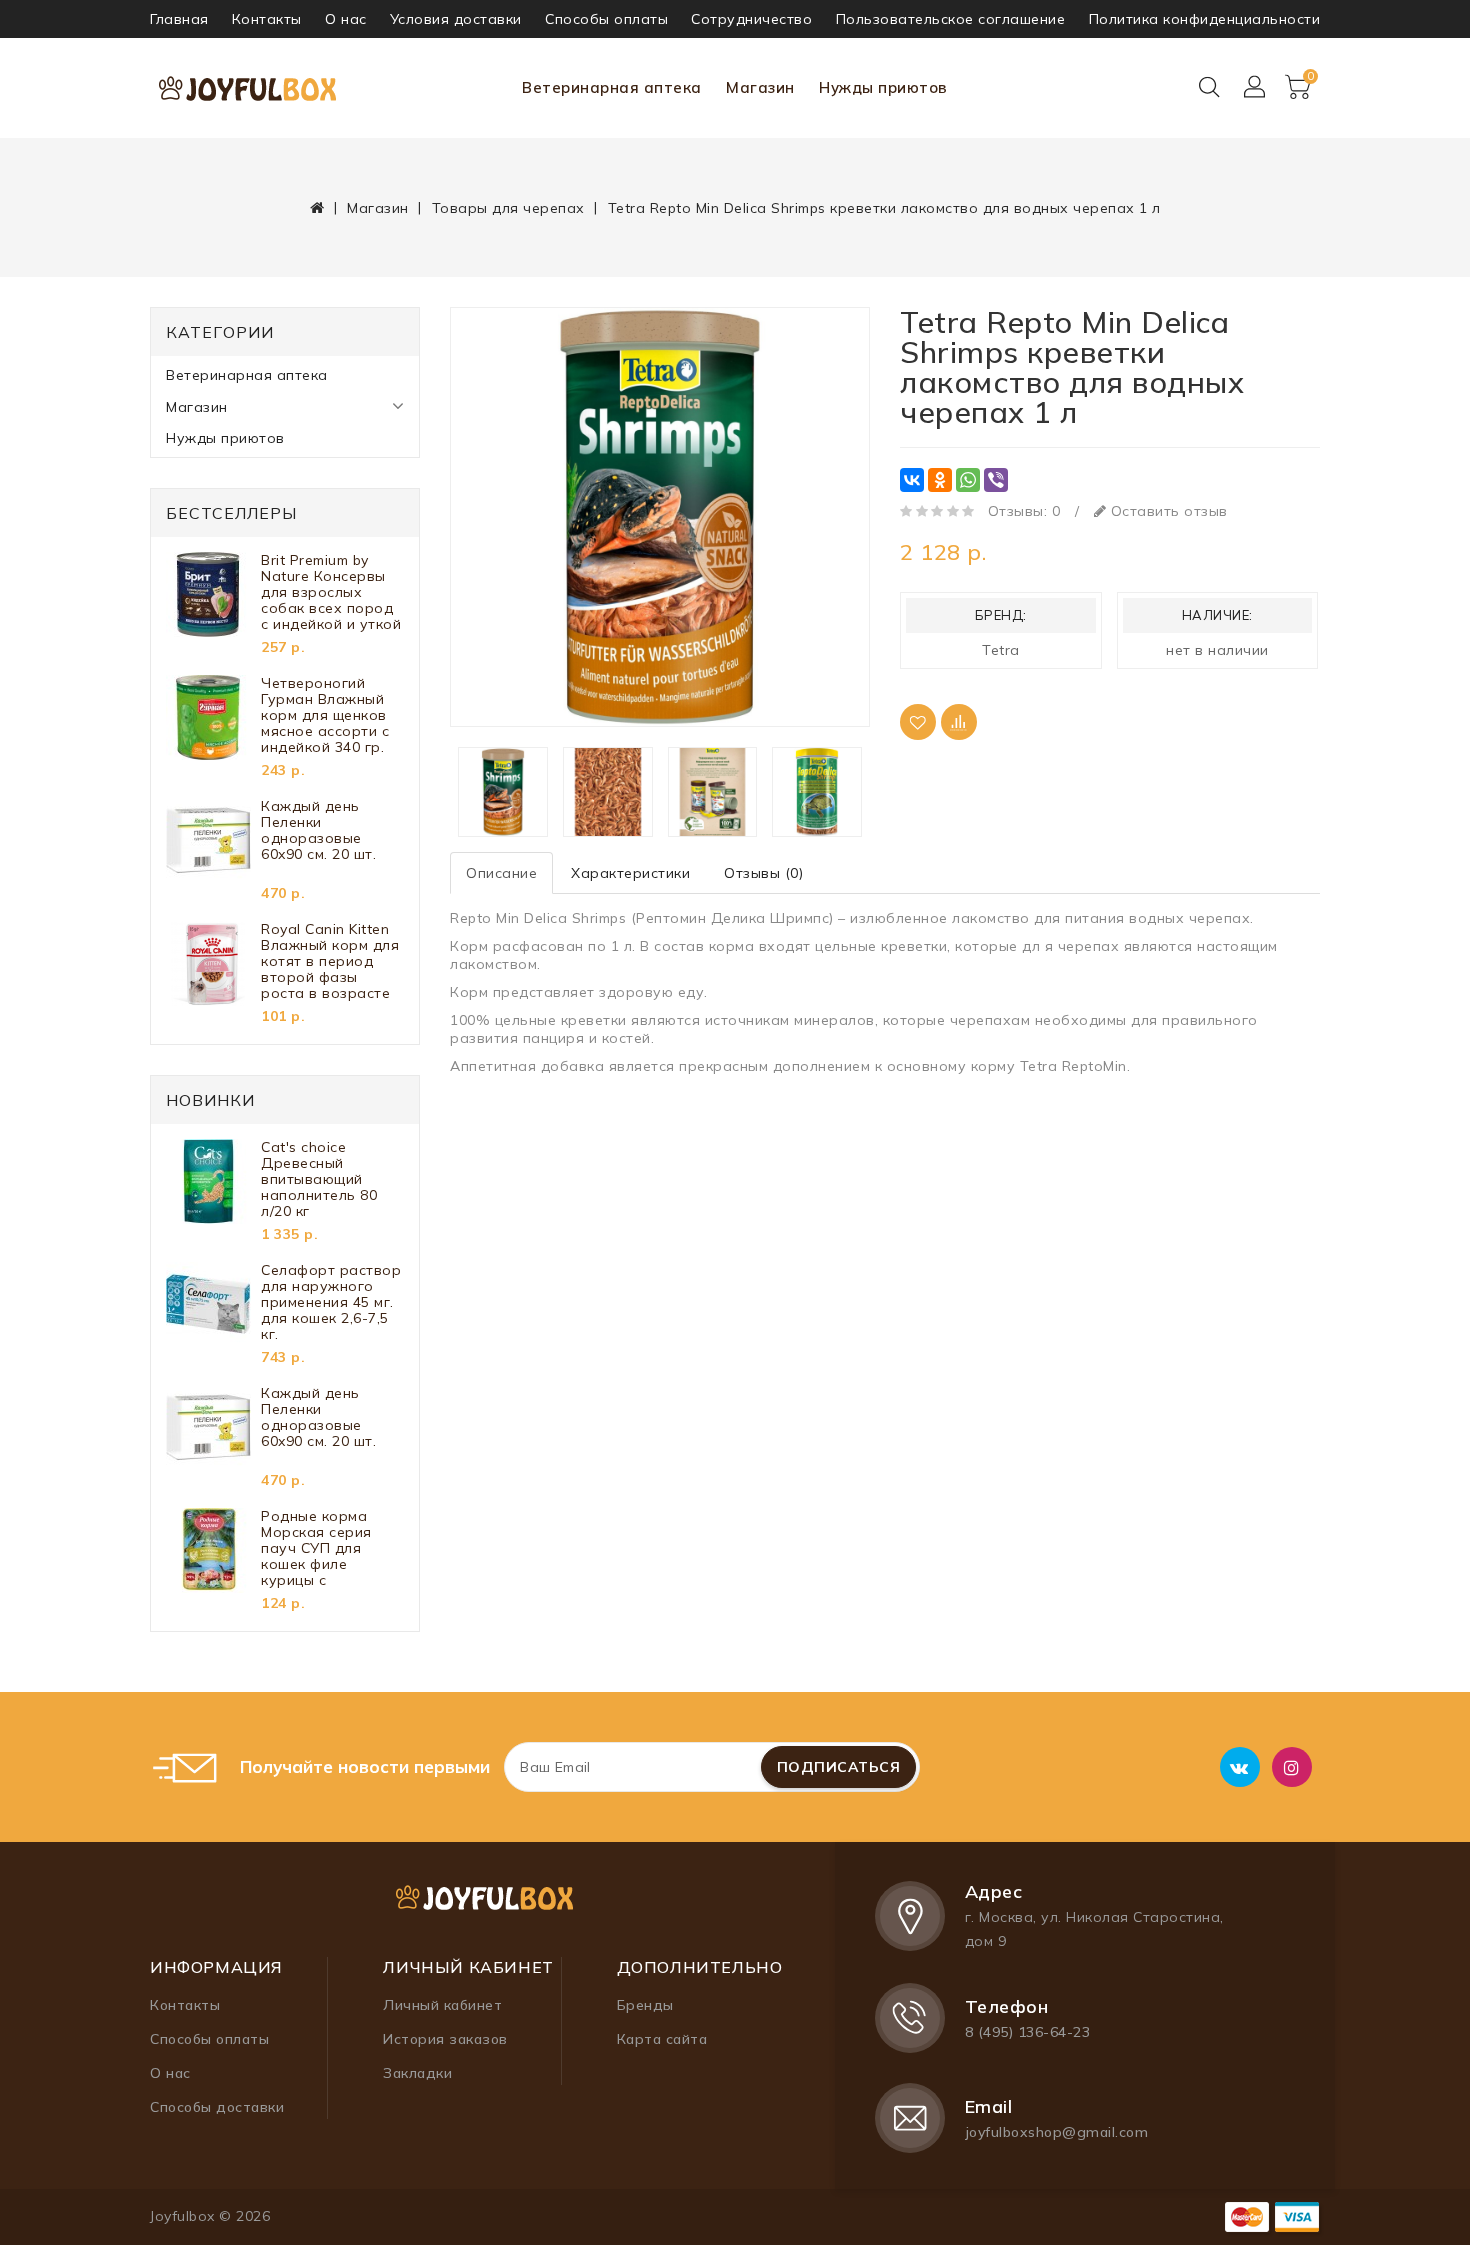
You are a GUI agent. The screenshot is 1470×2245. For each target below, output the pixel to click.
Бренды (645, 2005)
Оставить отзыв (1167, 511)
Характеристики (630, 873)
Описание (501, 873)
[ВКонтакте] (912, 480)
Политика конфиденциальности (1205, 19)
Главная (179, 19)
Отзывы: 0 (1024, 511)
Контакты (267, 19)
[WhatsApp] (968, 480)
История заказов (445, 2039)
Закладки (417, 2073)
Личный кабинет (442, 2005)
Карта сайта (662, 2039)
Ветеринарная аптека (612, 87)
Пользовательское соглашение (951, 19)
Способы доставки (217, 2107)
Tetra (1001, 650)
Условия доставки (456, 19)
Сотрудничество (751, 19)
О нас (346, 19)
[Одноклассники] (940, 480)
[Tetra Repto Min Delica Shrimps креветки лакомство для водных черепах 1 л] (660, 517)
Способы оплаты (606, 19)
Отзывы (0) (763, 873)
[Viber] (996, 480)
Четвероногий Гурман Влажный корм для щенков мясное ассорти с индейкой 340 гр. (325, 715)
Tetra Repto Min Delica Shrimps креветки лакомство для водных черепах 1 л (884, 208)
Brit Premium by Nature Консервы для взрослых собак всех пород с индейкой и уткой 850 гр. (331, 592)
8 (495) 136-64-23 (1028, 2032)
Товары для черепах (508, 208)
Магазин (760, 87)
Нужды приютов (883, 87)
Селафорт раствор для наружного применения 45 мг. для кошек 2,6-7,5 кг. (331, 1302)
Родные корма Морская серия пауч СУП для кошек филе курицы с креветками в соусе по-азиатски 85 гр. (329, 1548)
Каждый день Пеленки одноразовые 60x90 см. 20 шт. (318, 830)
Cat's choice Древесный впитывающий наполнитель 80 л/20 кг (319, 1179)
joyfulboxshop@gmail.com (1057, 2132)
